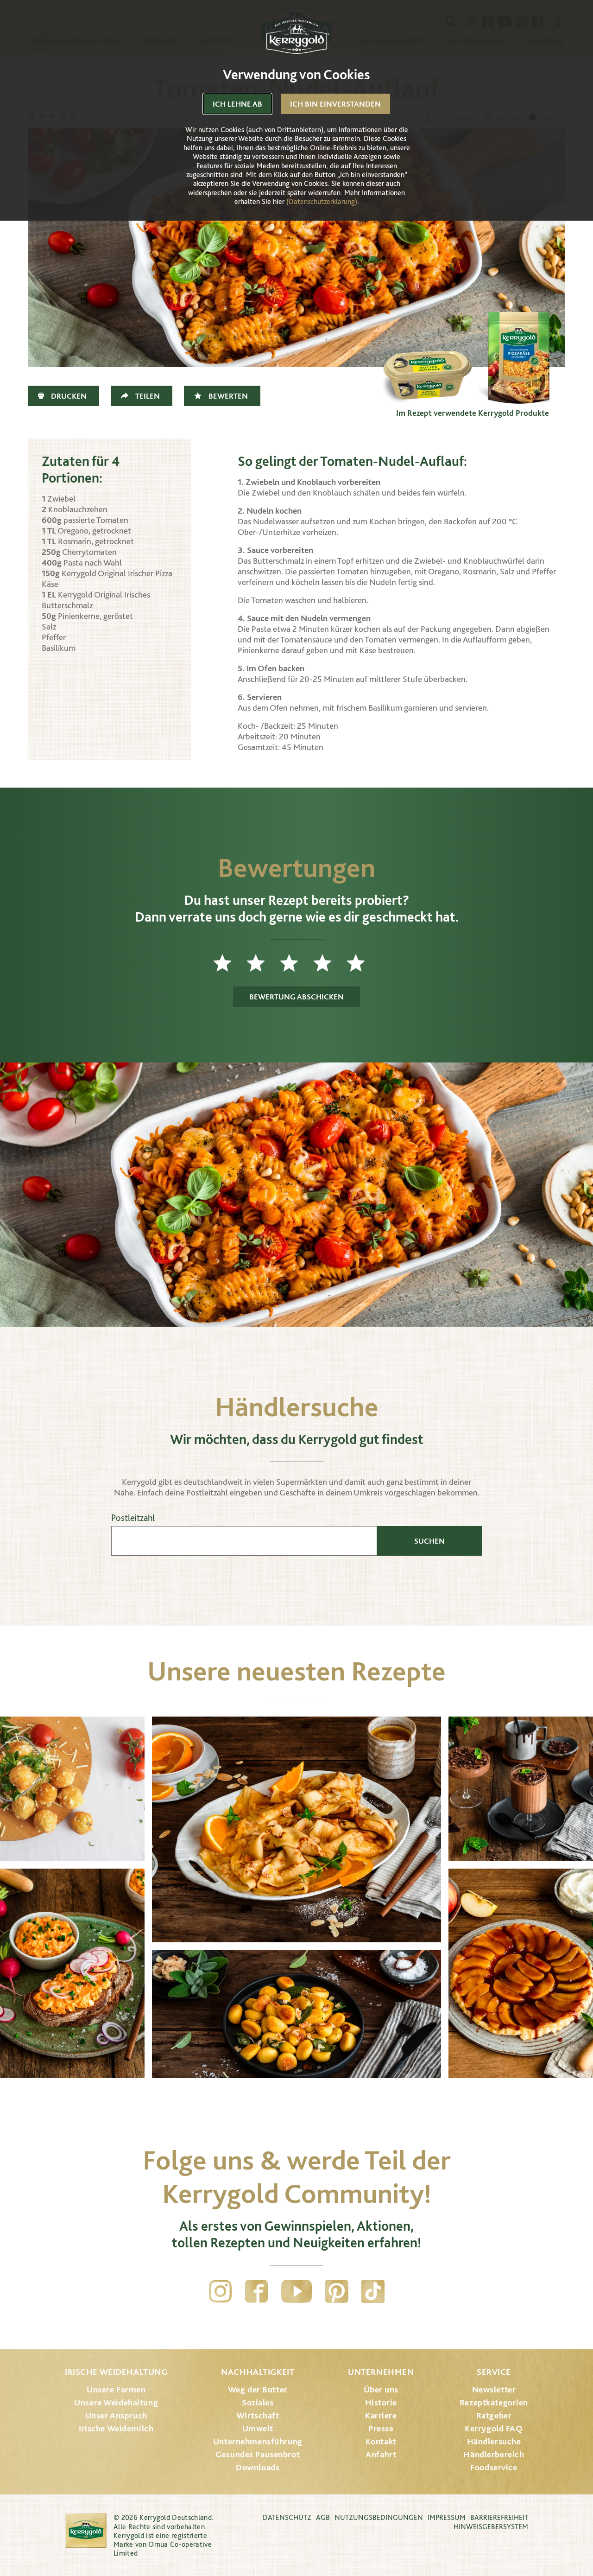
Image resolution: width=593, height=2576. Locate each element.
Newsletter (494, 2389)
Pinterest (337, 2291)
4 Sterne (330, 963)
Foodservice (494, 2467)
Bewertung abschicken (296, 997)
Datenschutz (287, 2517)
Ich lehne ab (237, 104)
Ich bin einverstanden (335, 104)
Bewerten (228, 396)
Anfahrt (381, 2454)
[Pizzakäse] (519, 358)
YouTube (297, 2291)
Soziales (258, 2402)
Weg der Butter (258, 2389)
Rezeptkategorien (494, 2402)
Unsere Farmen (116, 2389)
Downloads (258, 2467)
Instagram (221, 2291)
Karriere (381, 2415)
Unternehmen (381, 2372)
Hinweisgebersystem (491, 2527)
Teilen (148, 396)
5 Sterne (363, 963)
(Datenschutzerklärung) (322, 201)
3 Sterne (296, 963)
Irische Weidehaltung (116, 2372)
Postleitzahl (133, 1518)
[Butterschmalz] (426, 358)
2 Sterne (263, 963)
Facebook (257, 2291)
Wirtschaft (258, 2415)
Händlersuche (494, 2441)
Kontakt (381, 2441)
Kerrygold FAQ (494, 2428)
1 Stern (230, 963)
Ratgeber (494, 2415)
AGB (323, 2517)
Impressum (447, 2517)
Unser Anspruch (116, 2415)
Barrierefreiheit (499, 2517)
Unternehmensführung (258, 2441)
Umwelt (258, 2428)
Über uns (381, 2389)
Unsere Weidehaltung (116, 2402)
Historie (381, 2402)
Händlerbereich (494, 2454)
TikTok (373, 2291)
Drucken (69, 396)
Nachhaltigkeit (258, 2372)
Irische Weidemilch (116, 2428)
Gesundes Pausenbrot (258, 2454)
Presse (381, 2428)
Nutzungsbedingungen (379, 2517)
